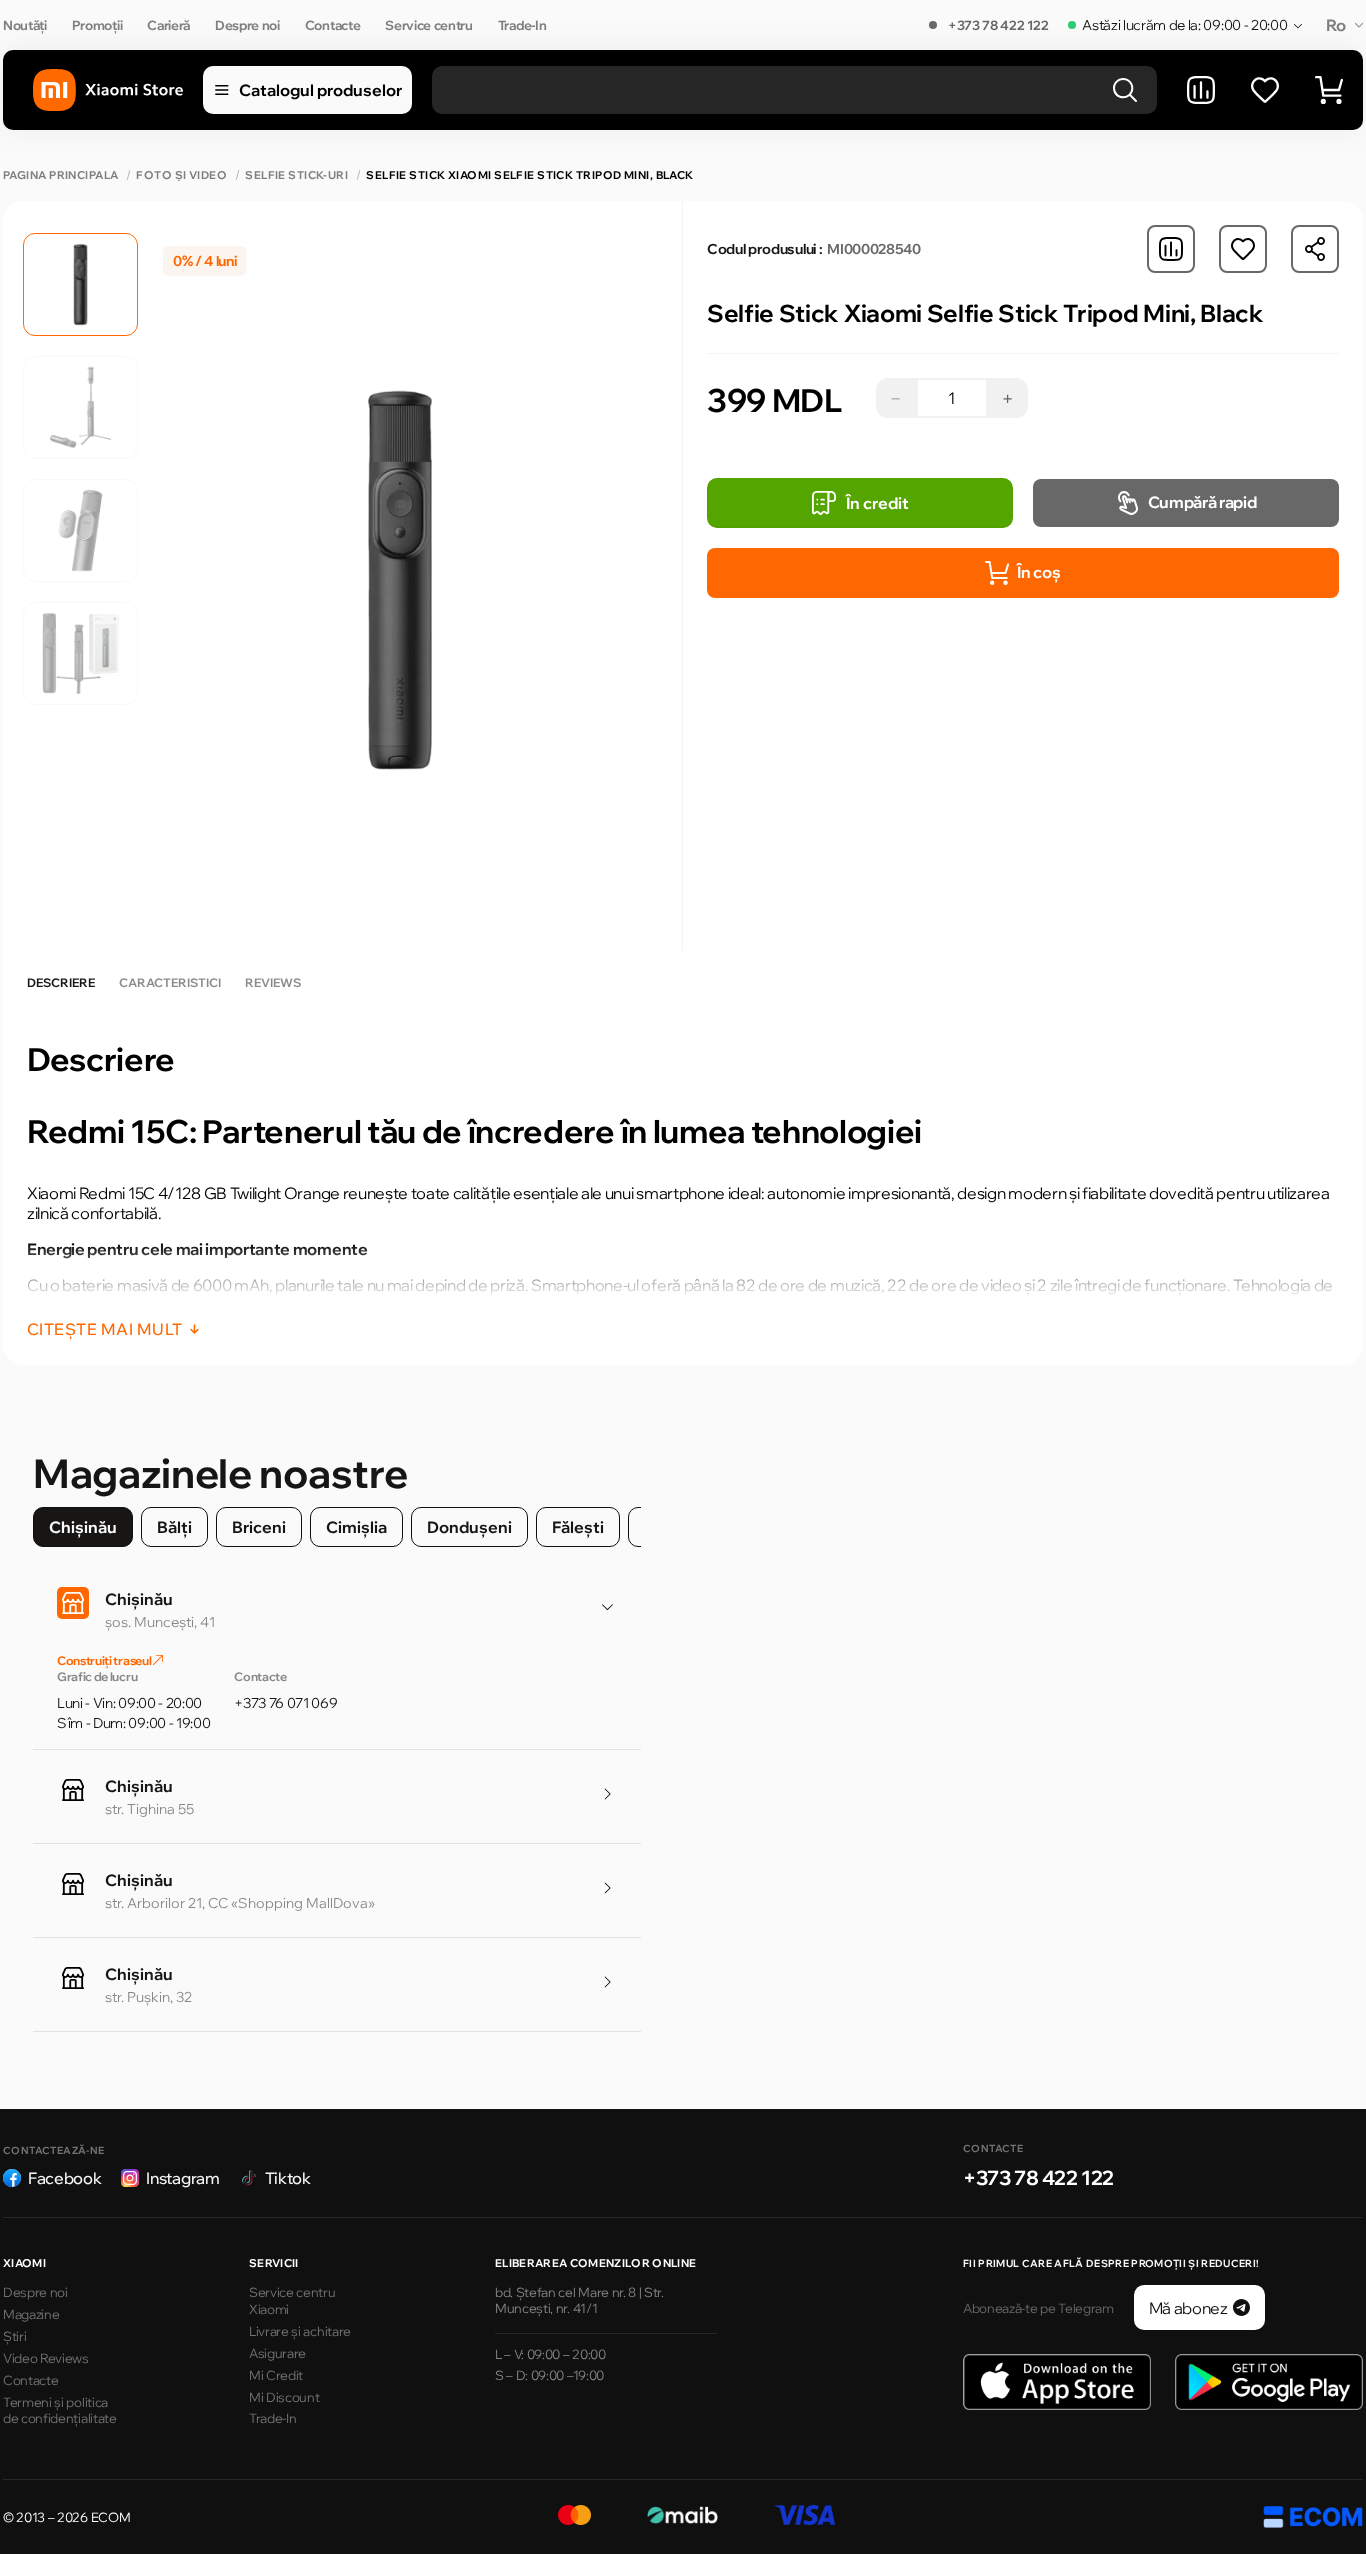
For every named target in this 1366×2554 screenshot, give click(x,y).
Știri (14, 2336)
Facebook (64, 2178)
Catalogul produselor (320, 90)
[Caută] (1125, 90)
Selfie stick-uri (296, 175)
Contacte (332, 25)
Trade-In (522, 25)
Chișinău (83, 1527)
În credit (877, 503)
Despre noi (247, 25)
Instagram (182, 2178)
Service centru (429, 25)
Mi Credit (276, 2375)
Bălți (174, 1527)
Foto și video (181, 175)
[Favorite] (1265, 90)
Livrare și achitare (300, 2331)
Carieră (168, 25)
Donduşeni (469, 1527)
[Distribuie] (1315, 249)
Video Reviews (46, 2358)
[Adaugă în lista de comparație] (1171, 249)
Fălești (578, 1527)
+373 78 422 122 (998, 25)
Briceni (259, 1527)
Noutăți (25, 25)
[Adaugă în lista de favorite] (1243, 249)
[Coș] (1329, 90)
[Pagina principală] (108, 90)
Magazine (31, 2314)
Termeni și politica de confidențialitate (60, 2410)
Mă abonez (1188, 2308)
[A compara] (1201, 90)
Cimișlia (356, 1527)
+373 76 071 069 (285, 1703)
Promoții (97, 25)
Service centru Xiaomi (292, 2300)
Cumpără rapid (1202, 502)
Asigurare (277, 2353)
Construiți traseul (105, 1660)
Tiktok (288, 2178)
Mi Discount (284, 2397)
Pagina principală (60, 175)
